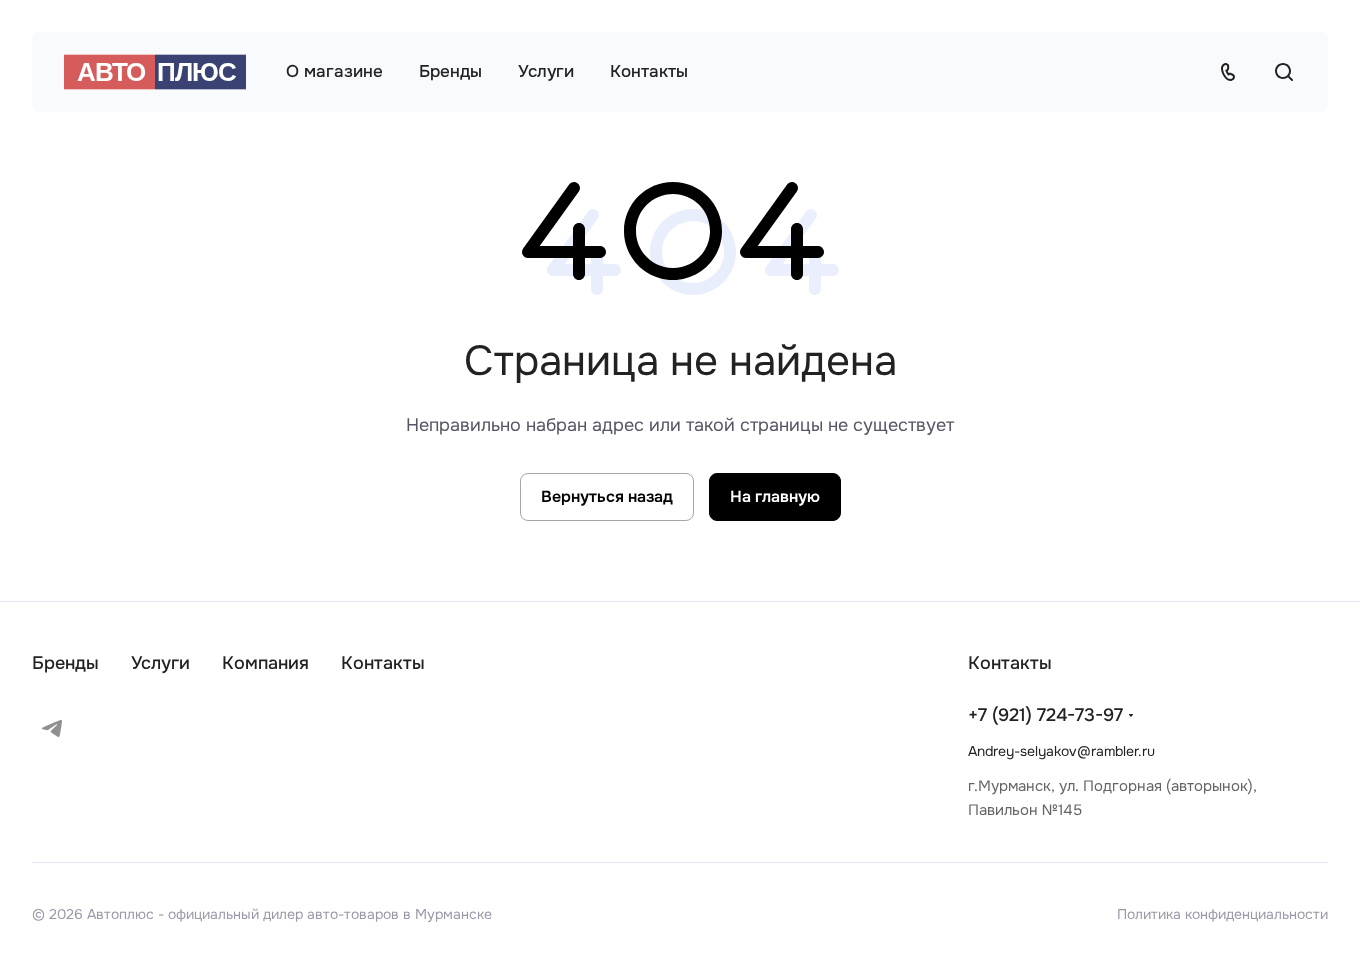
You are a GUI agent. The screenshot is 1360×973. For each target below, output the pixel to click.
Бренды (65, 663)
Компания (265, 663)
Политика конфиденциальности (1222, 914)
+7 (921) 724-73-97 (1045, 715)
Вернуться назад (607, 496)
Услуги (160, 663)
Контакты (383, 663)
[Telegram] (52, 728)
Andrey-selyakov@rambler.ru (1061, 751)
